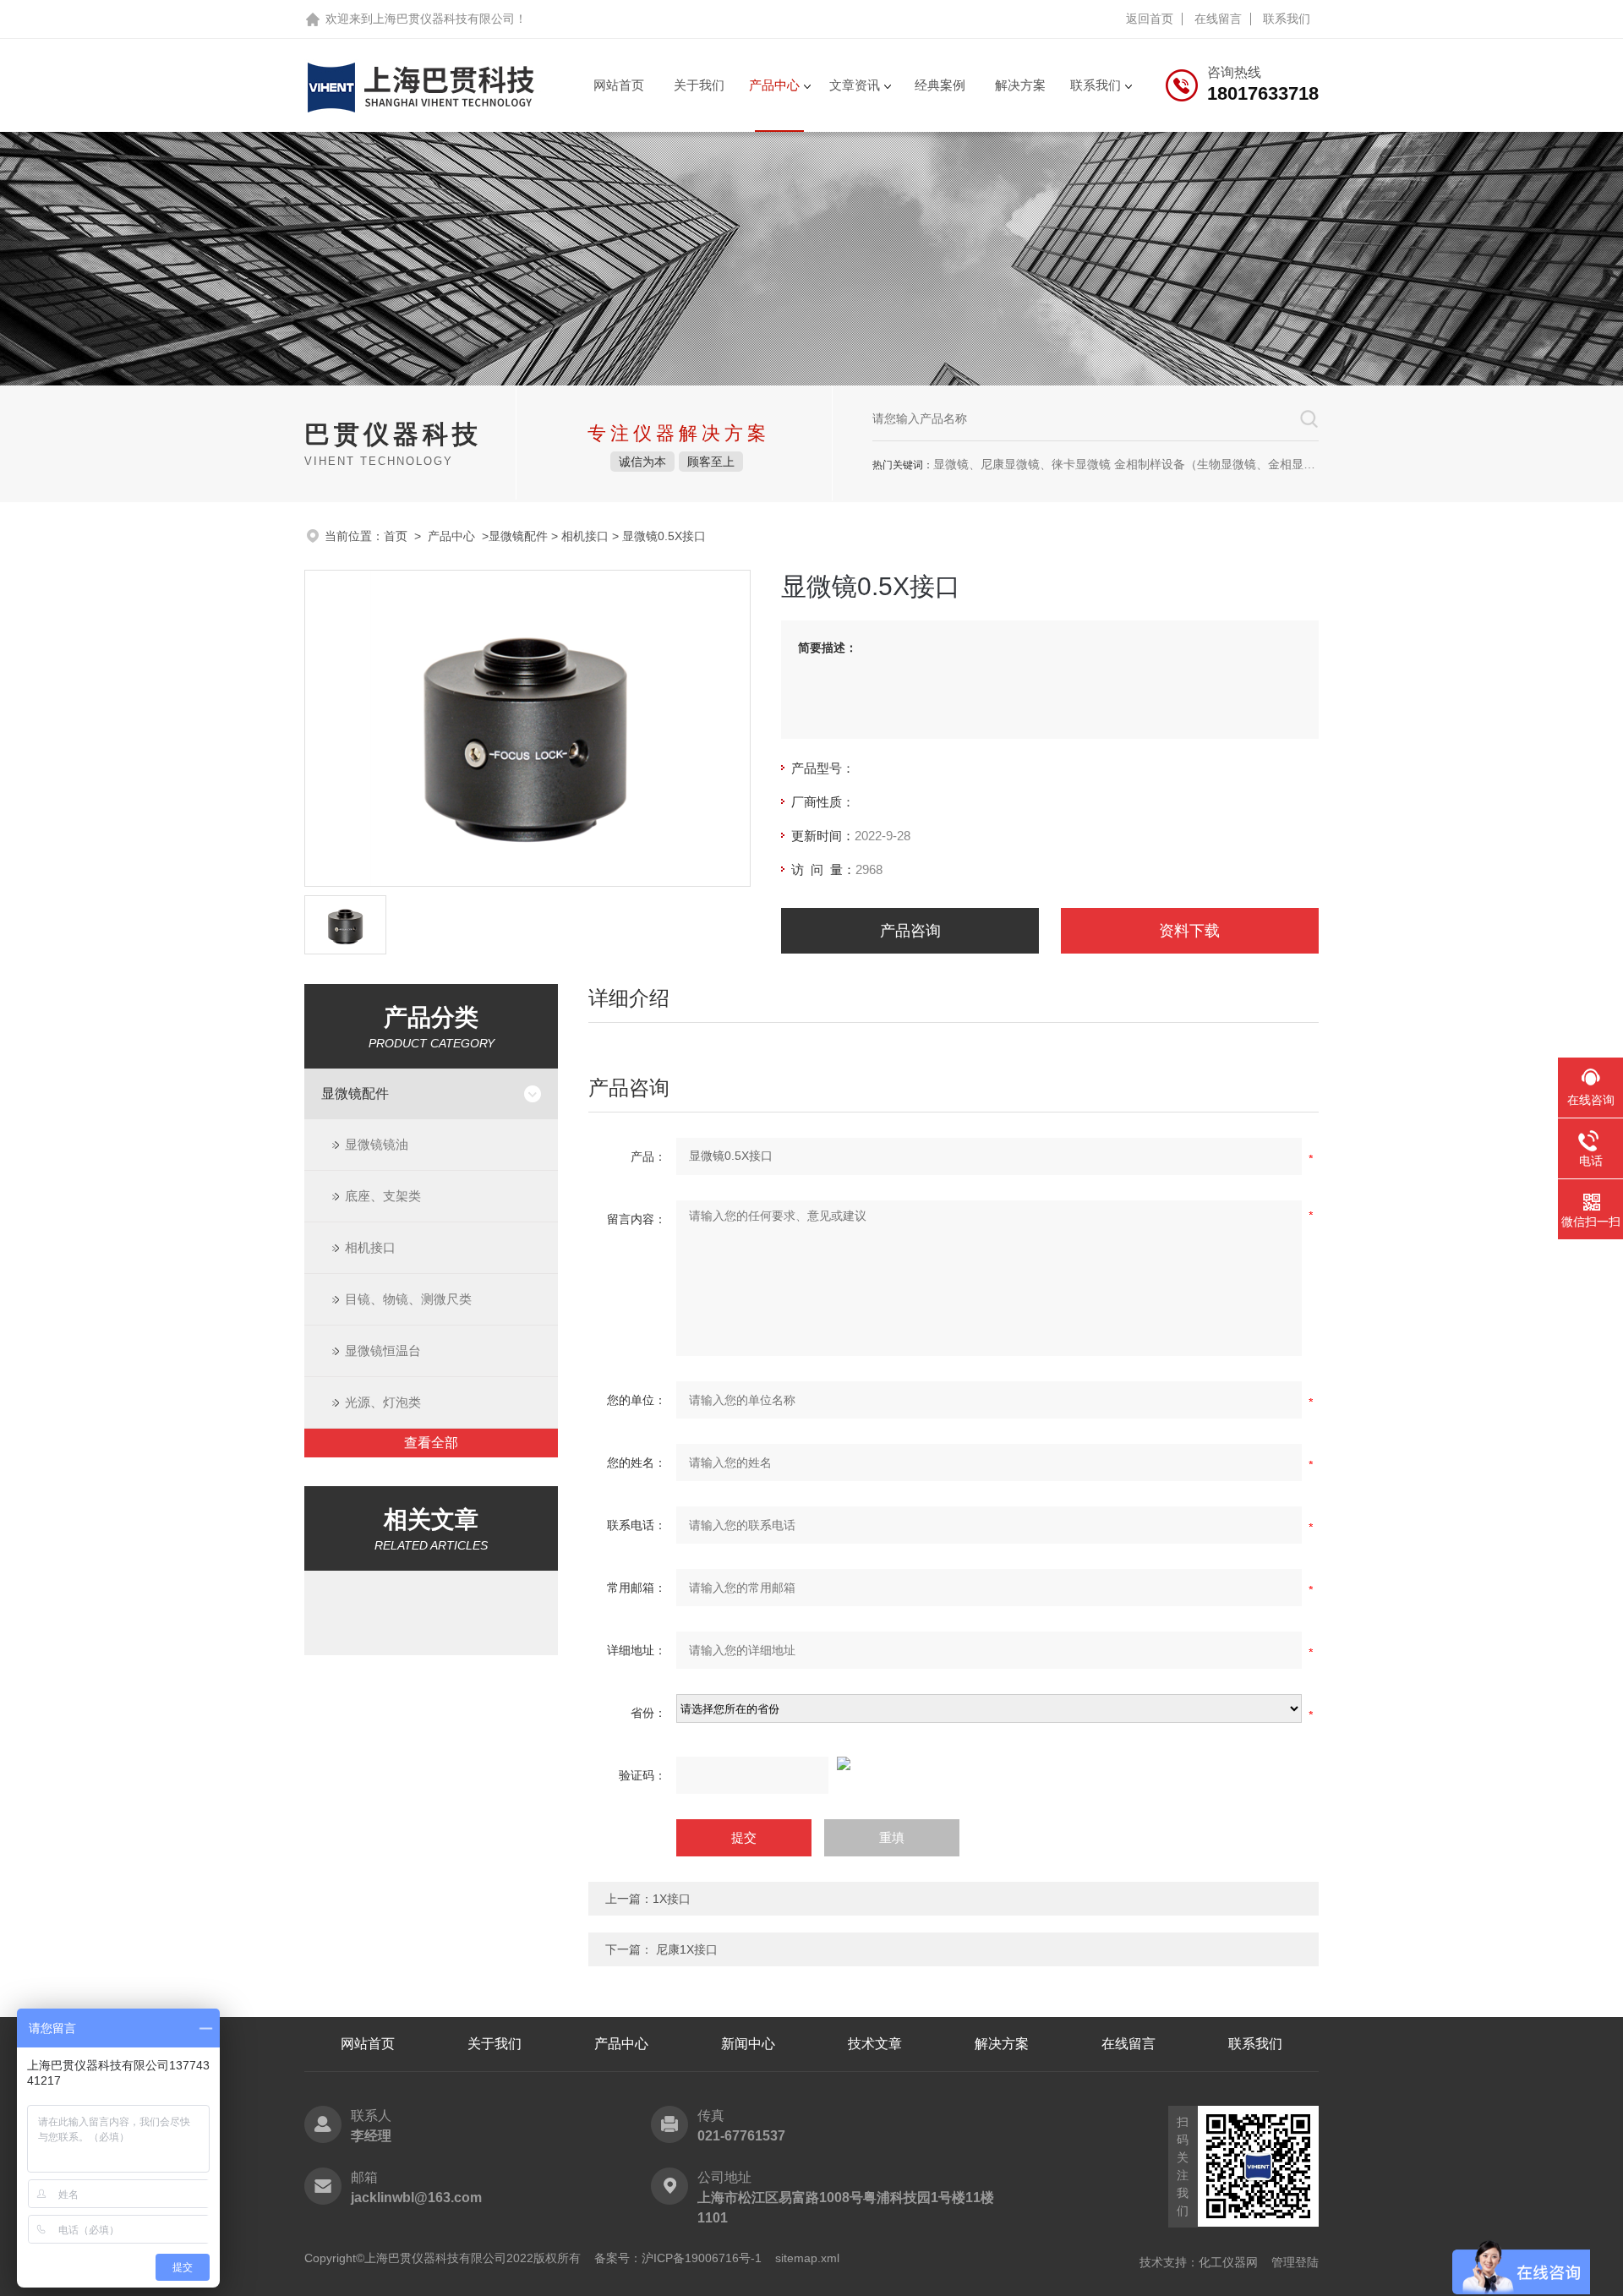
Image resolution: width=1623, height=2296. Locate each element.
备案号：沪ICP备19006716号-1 (678, 2258)
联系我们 (1287, 19)
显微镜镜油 (377, 1144)
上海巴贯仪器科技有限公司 (444, 19)
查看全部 (431, 1443)
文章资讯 (855, 85)
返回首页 (1150, 19)
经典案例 (940, 85)
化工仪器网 (1228, 2262)
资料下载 (1189, 931)
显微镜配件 (518, 536)
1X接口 (672, 1899)
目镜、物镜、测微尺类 (408, 1299)
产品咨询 (910, 931)
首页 (396, 536)
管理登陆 (1295, 2262)
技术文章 (875, 2044)
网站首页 (619, 85)
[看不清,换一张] (954, 1763)
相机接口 (587, 536)
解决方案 (1020, 85)
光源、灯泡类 (383, 1402)
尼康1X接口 (687, 1949)
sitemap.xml (807, 2258)
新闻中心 (748, 2044)
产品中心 (774, 85)
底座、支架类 (383, 1196)
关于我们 (699, 85)
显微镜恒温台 (383, 1350)
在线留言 (1218, 19)
